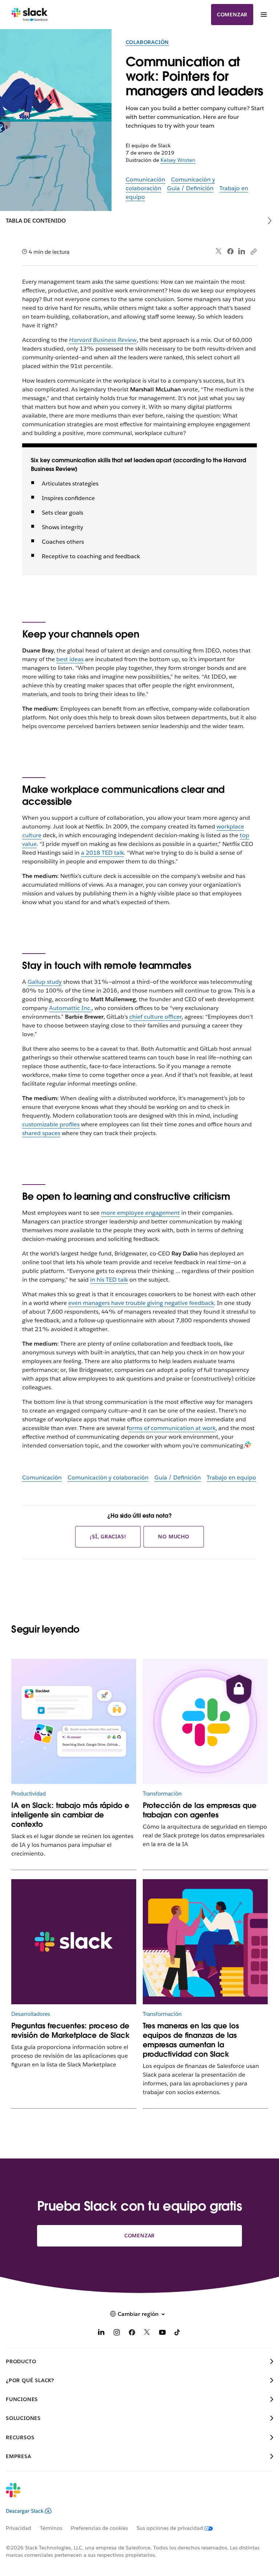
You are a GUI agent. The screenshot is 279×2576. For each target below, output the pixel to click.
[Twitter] (219, 251)
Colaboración (147, 42)
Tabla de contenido (36, 221)
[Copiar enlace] (253, 251)
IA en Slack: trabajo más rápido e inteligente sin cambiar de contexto (70, 1815)
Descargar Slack (25, 2511)
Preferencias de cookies (99, 2528)
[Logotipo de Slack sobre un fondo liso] (74, 1942)
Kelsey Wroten (178, 160)
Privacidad (19, 2528)
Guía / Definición (190, 188)
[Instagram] (117, 2334)
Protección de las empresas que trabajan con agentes (200, 1810)
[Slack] (30, 15)
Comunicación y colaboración (108, 1477)
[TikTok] (178, 2334)
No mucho (173, 1537)
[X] (147, 2334)
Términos (51, 2528)
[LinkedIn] (242, 251)
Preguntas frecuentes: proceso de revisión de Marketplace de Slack (70, 2030)
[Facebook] (230, 251)
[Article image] (205, 1722)
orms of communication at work (172, 1428)
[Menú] (263, 15)
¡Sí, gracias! (108, 1537)
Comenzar (232, 15)
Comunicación (145, 179)
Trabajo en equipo (231, 1477)
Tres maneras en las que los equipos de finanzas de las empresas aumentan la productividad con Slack (191, 2040)
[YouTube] (162, 2334)
